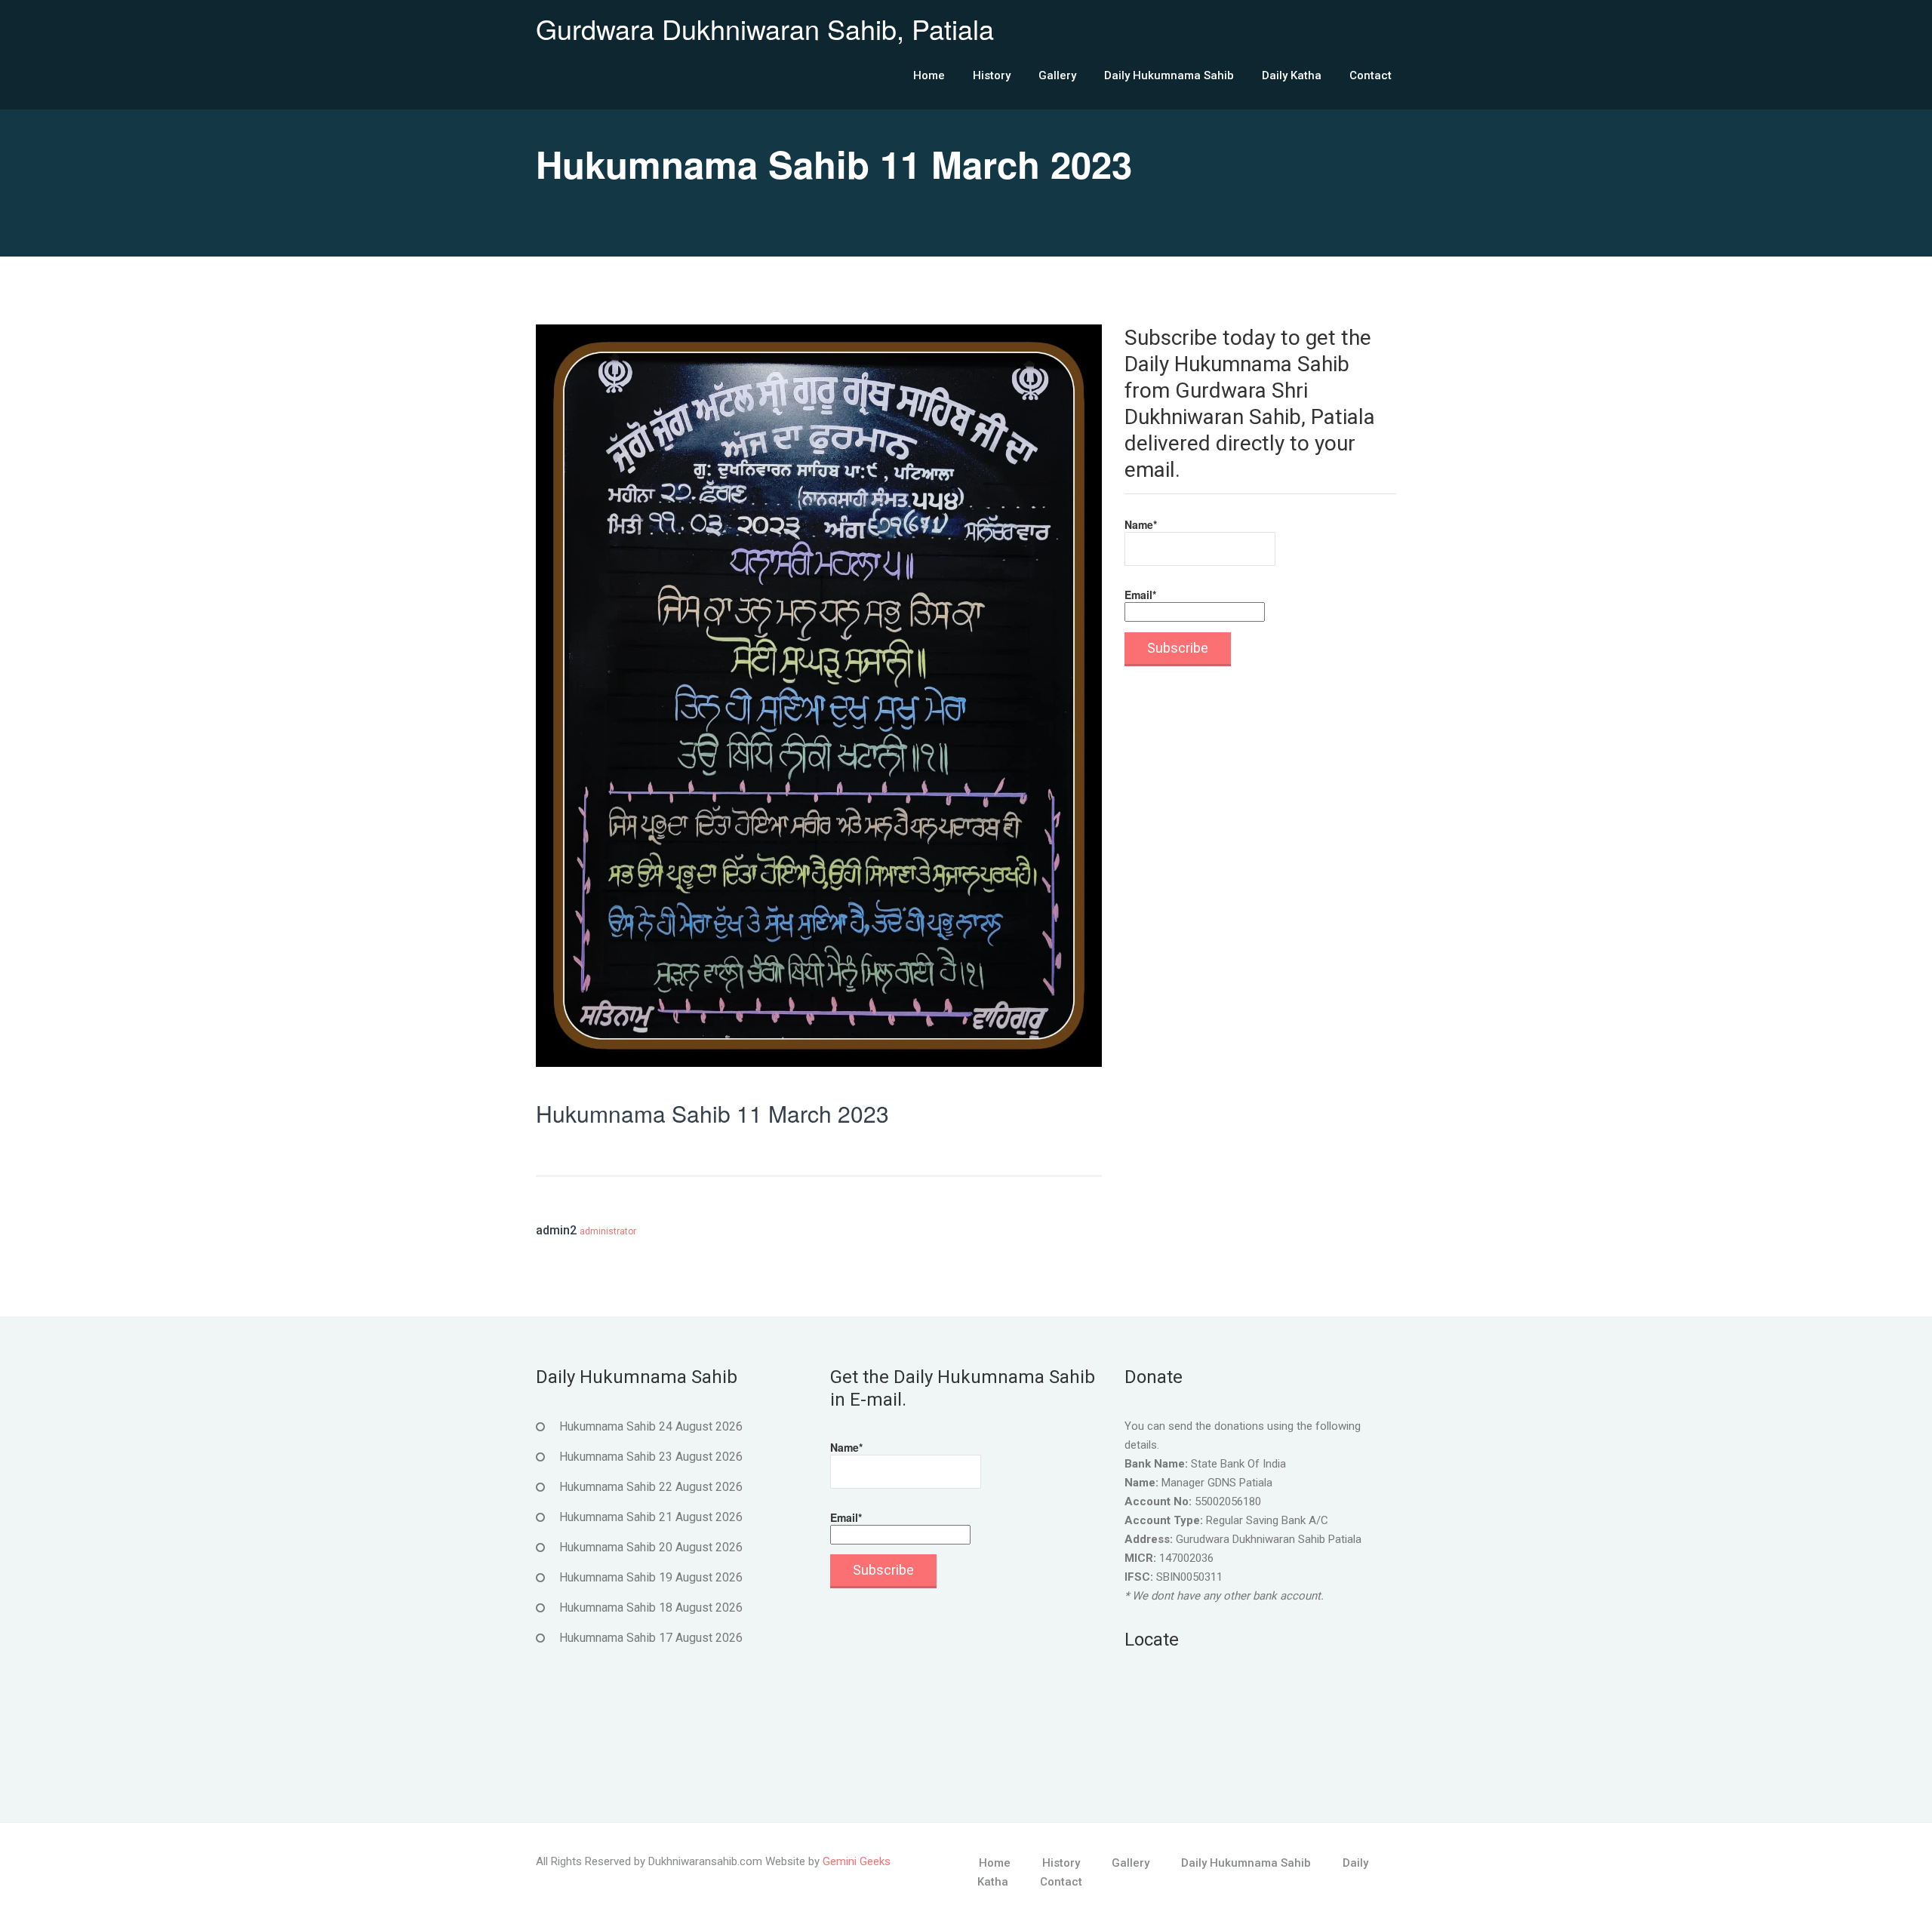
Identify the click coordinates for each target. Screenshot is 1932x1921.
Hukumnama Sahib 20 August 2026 (651, 1547)
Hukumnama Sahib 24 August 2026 (651, 1426)
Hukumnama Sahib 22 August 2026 (651, 1487)
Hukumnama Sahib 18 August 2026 (651, 1607)
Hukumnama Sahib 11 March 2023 (712, 1113)
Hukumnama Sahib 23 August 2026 (651, 1457)
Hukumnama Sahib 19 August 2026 (651, 1577)
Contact (1371, 75)
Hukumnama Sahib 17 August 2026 (651, 1638)
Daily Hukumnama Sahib (1169, 75)
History (992, 75)
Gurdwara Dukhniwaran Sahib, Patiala (765, 28)
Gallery (1057, 75)
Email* (1140, 595)
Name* (1141, 524)
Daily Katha (1292, 75)
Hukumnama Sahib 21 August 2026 (651, 1517)
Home (929, 75)
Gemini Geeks (857, 1861)
